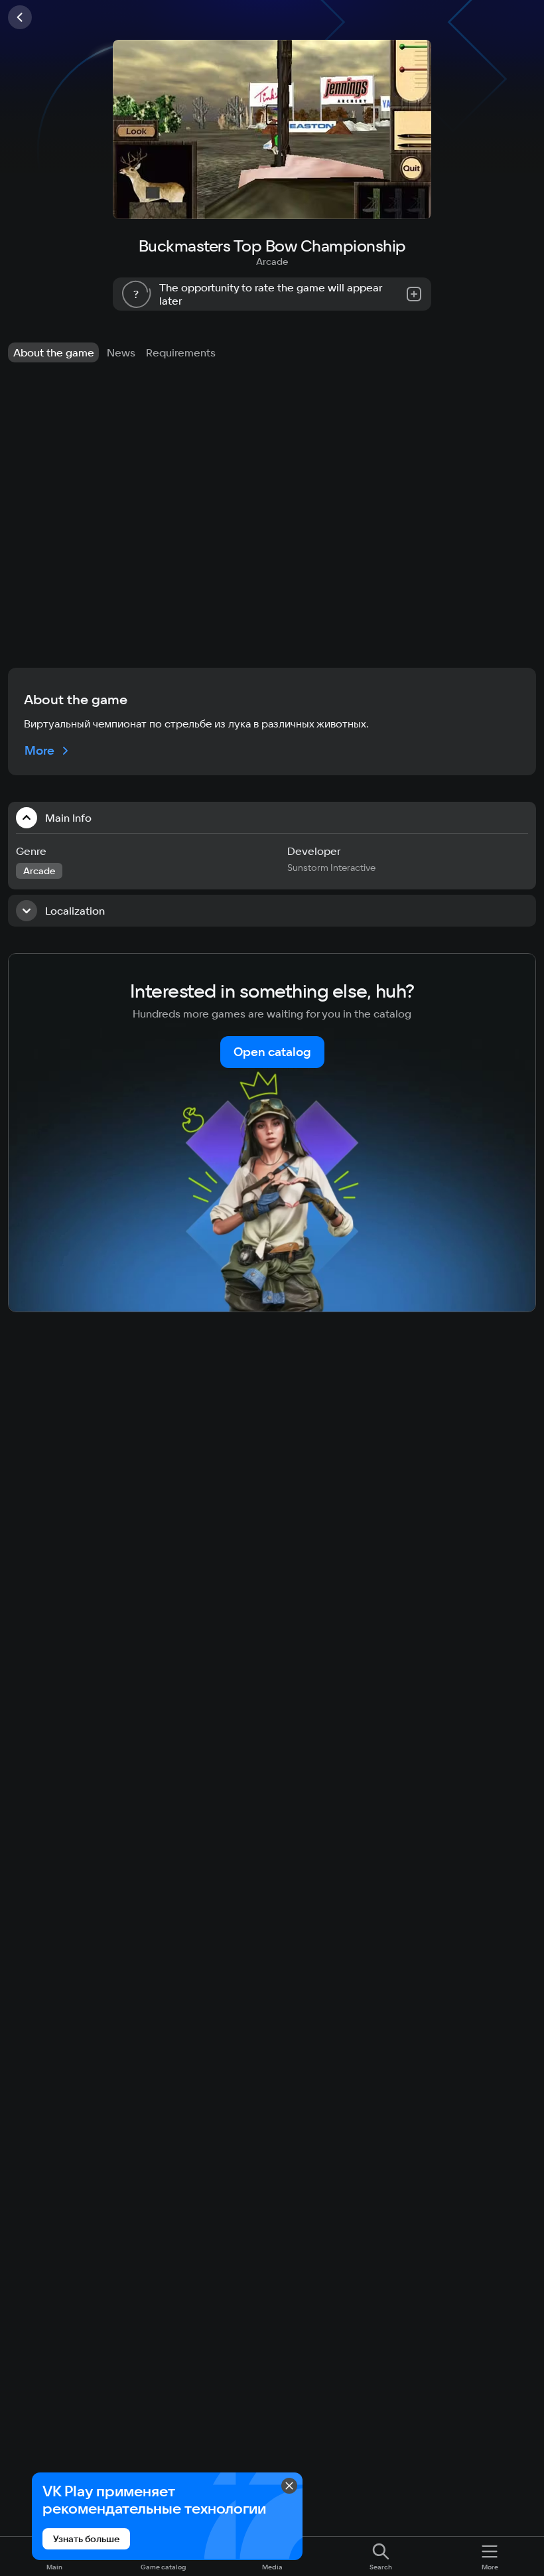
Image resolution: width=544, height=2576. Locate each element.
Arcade (272, 262)
